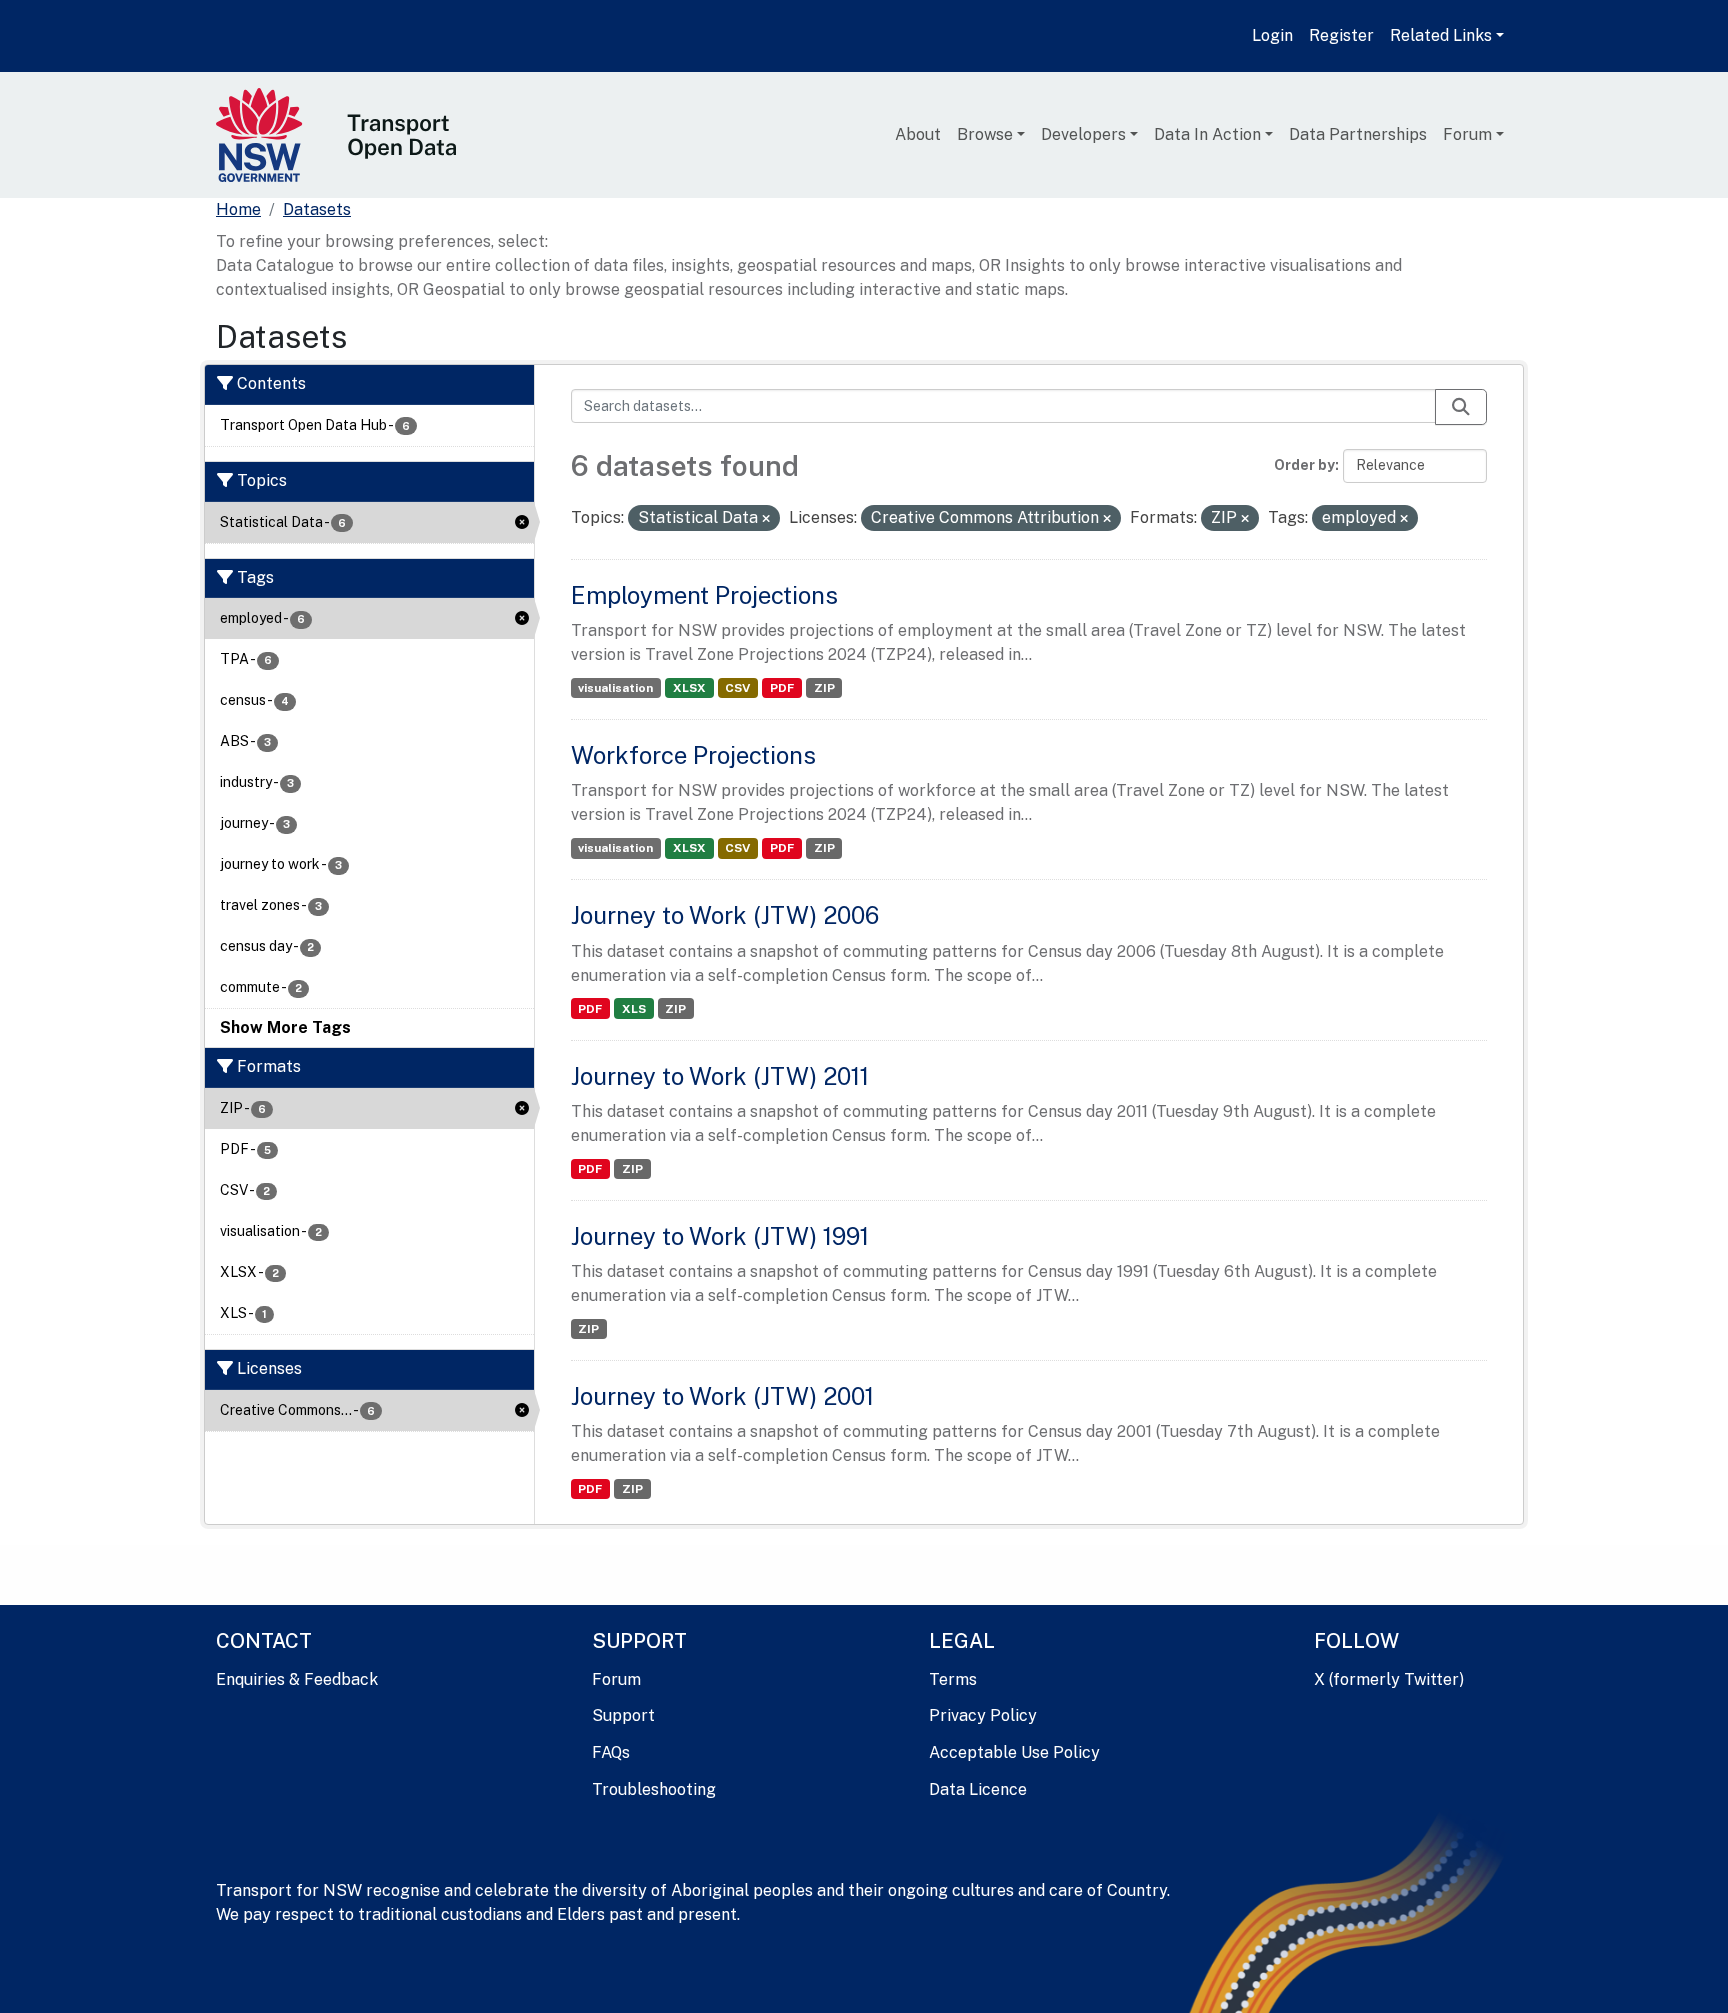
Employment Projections (704, 595)
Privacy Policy (983, 1715)
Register (1341, 35)
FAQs (611, 1752)
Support (623, 1715)
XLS (634, 1009)
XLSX (689, 688)
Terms (953, 1679)
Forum (1467, 134)
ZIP (824, 688)
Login (1272, 35)
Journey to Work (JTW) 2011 (720, 1076)
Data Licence (978, 1789)
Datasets (317, 209)
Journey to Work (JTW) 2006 (725, 915)
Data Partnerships (1358, 134)
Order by (1304, 465)
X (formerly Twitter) (1389, 1679)
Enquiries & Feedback (297, 1679)
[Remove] (766, 519)
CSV (737, 688)
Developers (1083, 134)
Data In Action (1207, 134)
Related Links (1441, 35)
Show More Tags (285, 1027)
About (918, 134)
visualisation (615, 688)
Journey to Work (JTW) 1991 (720, 1236)
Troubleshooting (654, 1789)
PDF (782, 688)
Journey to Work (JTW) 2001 (722, 1396)
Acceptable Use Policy (1014, 1752)
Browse (985, 134)
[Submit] (1461, 407)
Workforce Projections (693, 755)
